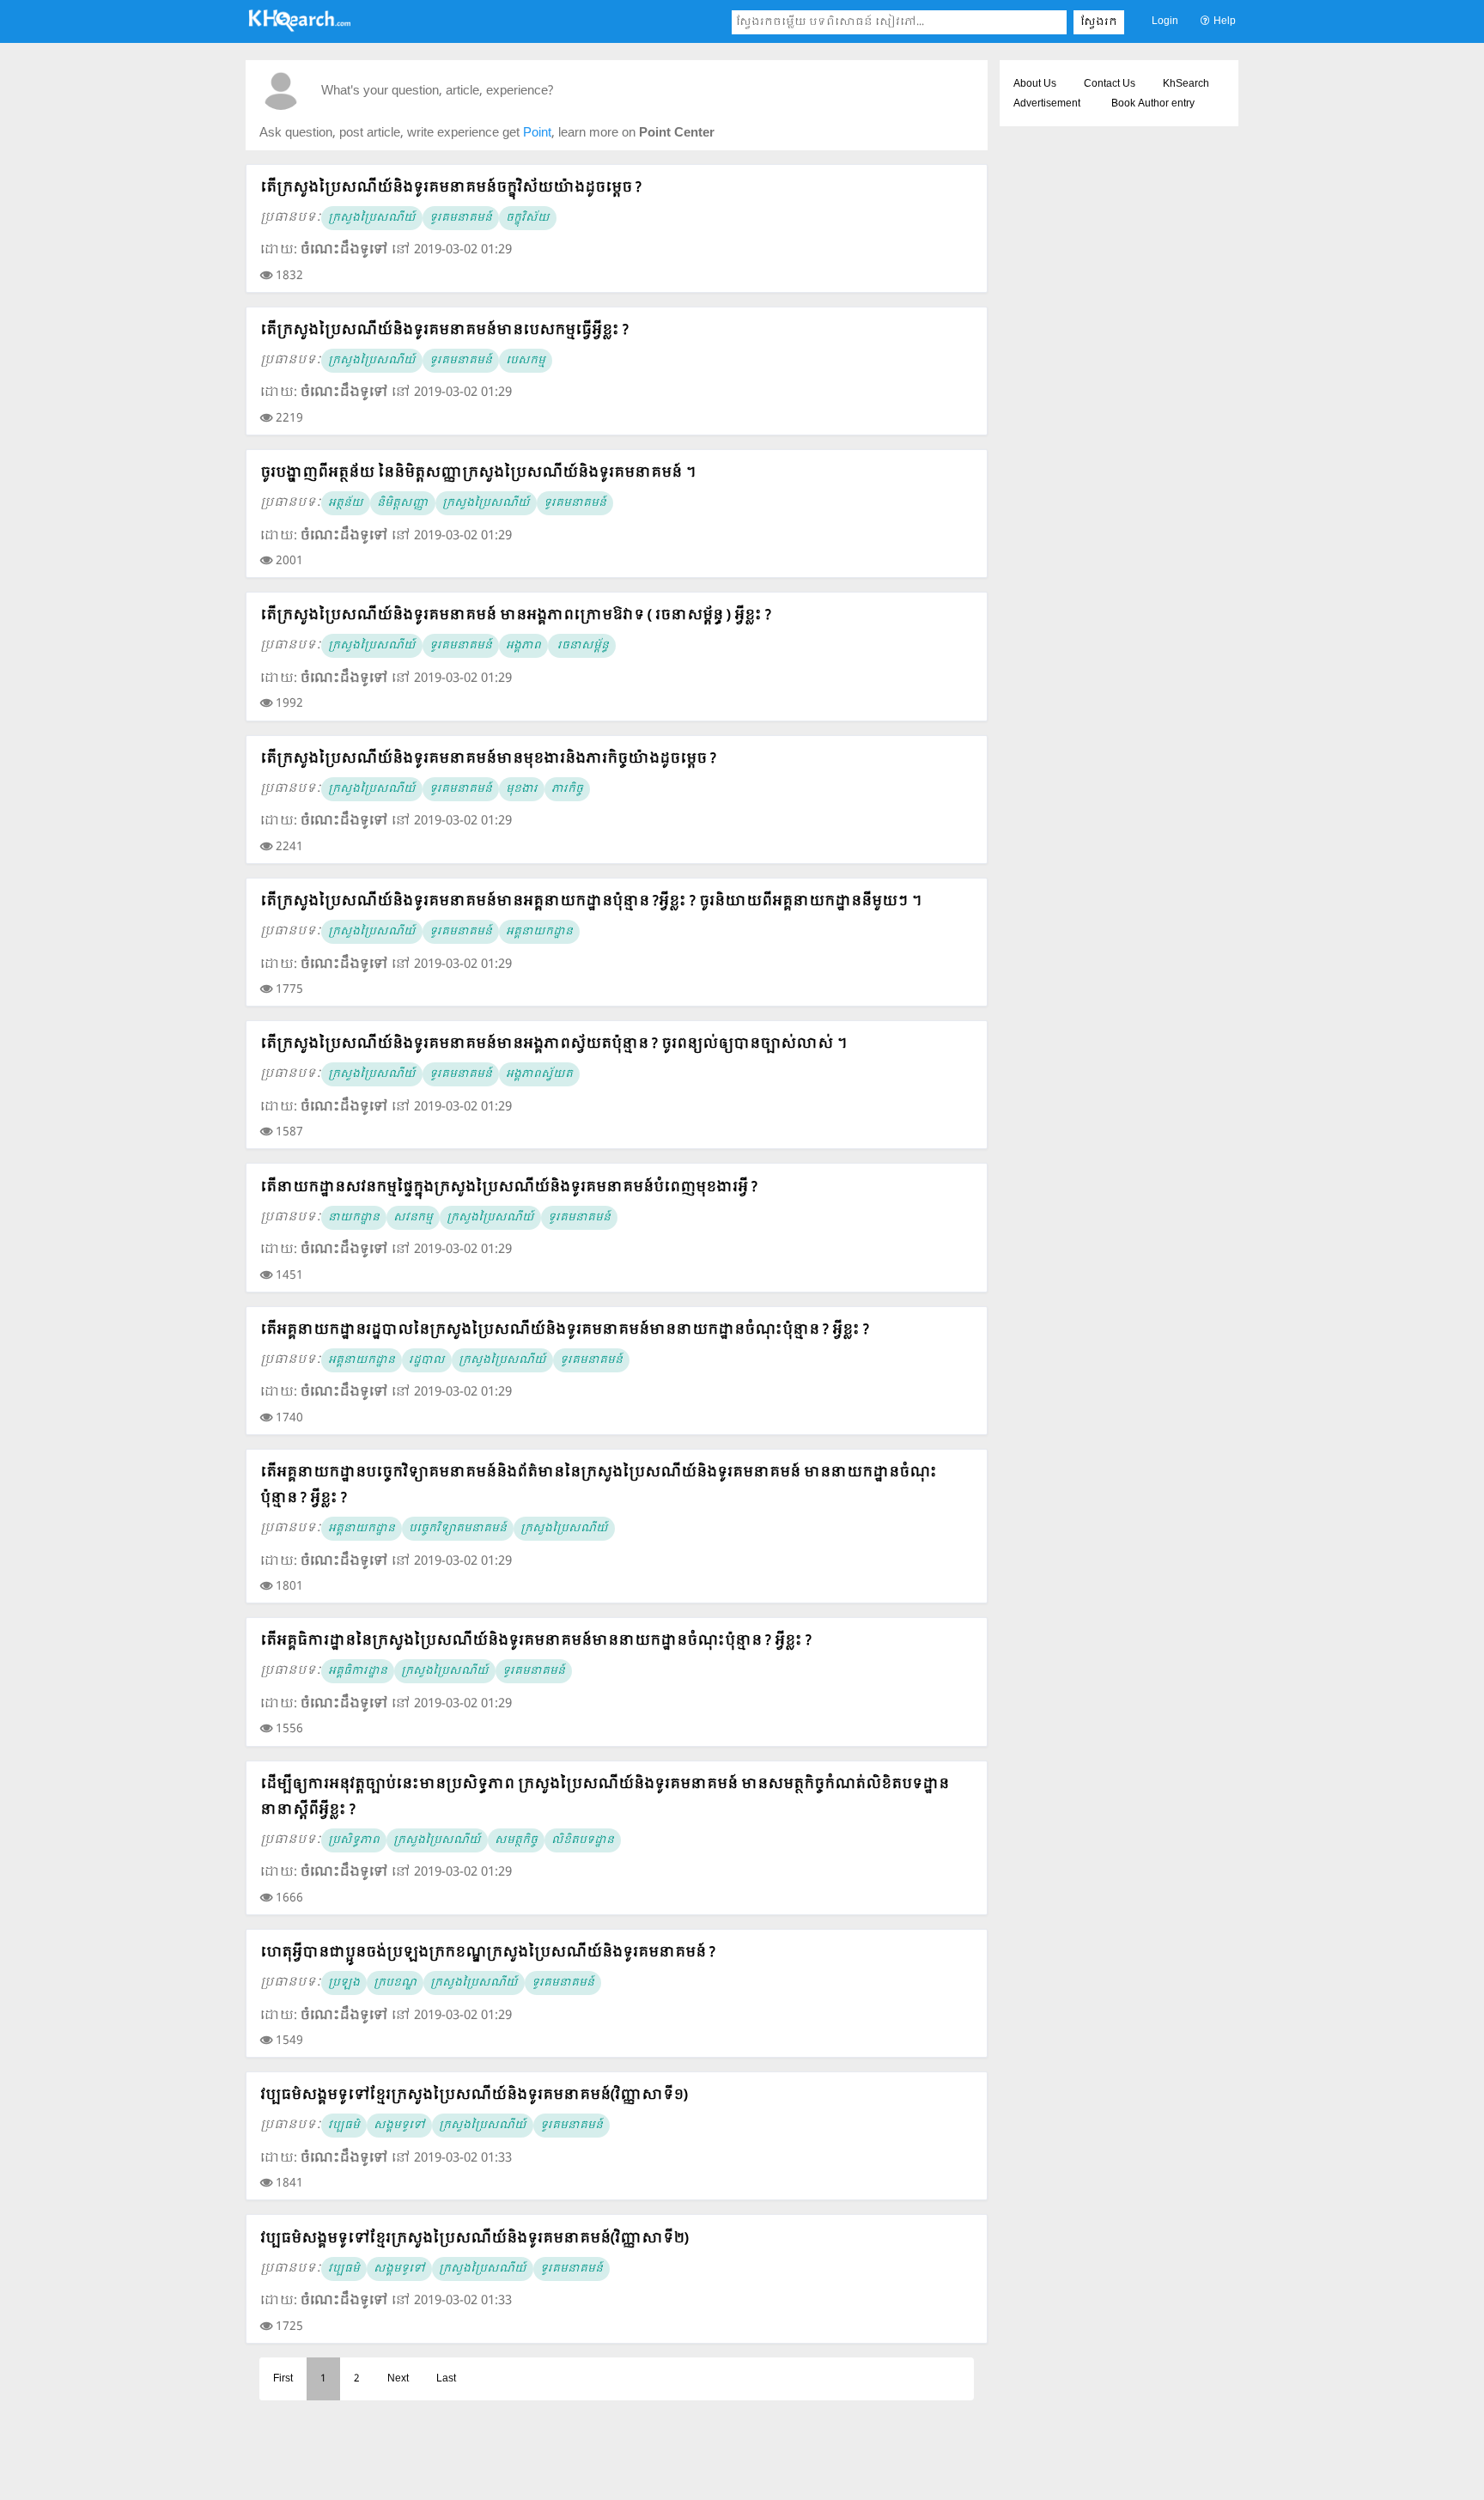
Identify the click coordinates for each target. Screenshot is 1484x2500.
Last (446, 2379)
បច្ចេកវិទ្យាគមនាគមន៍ (458, 1529)
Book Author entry (1153, 104)
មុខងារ (522, 789)
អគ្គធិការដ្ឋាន (358, 1671)
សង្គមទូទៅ (399, 2126)
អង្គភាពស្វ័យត (539, 1074)
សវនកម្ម (413, 1218)
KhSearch (1186, 84)
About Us (1035, 84)
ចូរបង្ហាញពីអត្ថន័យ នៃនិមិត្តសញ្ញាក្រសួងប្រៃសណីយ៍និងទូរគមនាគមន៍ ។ (478, 473)
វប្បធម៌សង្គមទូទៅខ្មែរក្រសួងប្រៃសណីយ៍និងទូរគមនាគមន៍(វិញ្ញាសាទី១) (474, 2095)
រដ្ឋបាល (427, 1360)
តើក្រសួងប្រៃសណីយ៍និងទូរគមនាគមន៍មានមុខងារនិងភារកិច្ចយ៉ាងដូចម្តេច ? (488, 759)
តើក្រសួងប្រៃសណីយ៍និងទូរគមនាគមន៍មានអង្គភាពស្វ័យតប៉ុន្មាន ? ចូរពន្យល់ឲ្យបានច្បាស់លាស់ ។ (553, 1044)
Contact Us (1110, 84)
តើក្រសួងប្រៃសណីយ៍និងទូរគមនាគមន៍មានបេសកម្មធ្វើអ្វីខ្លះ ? (444, 330)
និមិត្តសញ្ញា (403, 503)
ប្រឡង (344, 1983)
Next (398, 2379)
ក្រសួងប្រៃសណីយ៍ (372, 218)
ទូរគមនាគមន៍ (461, 218)
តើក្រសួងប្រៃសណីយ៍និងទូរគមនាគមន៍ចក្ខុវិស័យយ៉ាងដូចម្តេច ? (451, 188)
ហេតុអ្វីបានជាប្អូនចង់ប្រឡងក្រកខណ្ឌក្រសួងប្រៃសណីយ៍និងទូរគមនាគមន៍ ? (488, 1953)
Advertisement (1047, 104)
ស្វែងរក (1099, 22)
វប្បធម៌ (344, 2126)
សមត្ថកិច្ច (516, 1840)
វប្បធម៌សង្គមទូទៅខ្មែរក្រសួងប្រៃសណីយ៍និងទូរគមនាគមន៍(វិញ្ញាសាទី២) (474, 2238)
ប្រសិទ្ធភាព (354, 1840)
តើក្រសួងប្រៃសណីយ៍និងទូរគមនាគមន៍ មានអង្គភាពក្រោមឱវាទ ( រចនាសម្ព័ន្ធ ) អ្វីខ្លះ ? (516, 615)
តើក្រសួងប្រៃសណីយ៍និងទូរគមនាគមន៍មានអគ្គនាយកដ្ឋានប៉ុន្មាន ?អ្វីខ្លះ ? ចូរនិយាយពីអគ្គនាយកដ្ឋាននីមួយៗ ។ (591, 901)
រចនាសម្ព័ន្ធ (582, 646)
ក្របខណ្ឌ (395, 1983)
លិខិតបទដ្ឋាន (583, 1840)
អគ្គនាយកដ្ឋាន (539, 932)
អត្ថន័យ (346, 503)
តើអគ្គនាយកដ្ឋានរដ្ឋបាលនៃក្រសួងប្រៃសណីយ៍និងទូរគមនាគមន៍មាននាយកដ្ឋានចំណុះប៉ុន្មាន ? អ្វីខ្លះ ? (565, 1330)
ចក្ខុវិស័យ (528, 218)
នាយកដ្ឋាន (354, 1218)
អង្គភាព (523, 646)
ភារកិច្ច (567, 789)
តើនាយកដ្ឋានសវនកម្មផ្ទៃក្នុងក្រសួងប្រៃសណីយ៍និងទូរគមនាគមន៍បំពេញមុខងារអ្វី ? (509, 1187)
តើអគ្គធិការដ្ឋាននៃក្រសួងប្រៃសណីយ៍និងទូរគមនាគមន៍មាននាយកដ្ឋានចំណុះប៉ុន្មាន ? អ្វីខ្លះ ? (536, 1641)
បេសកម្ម (526, 361)
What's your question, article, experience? (437, 91)
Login (1165, 21)
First (283, 2379)
